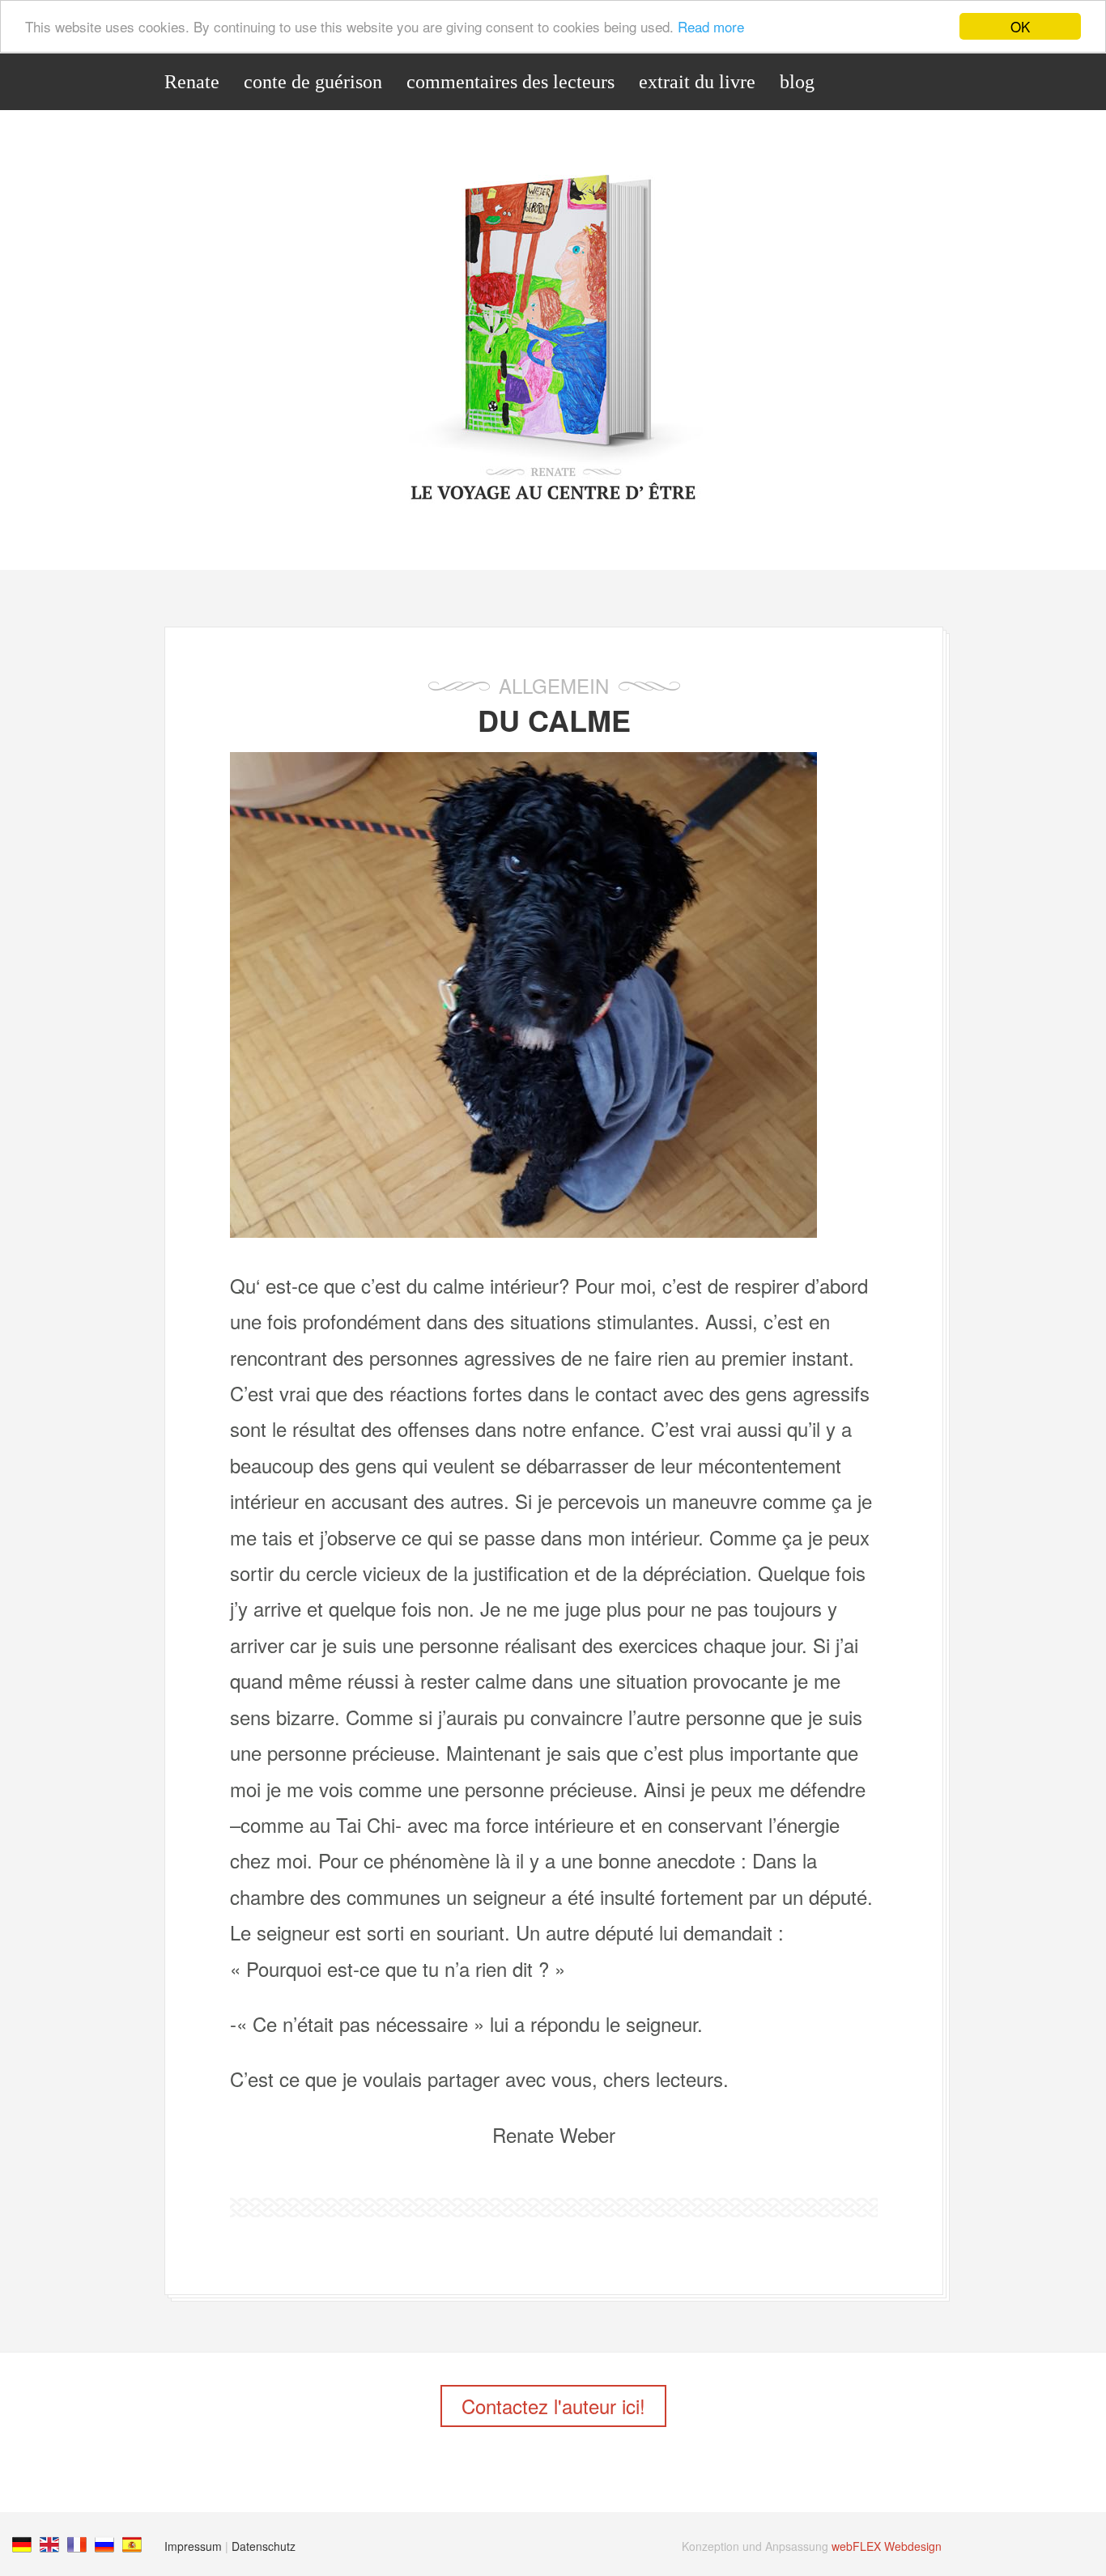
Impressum (193, 2546)
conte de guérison (313, 82)
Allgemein (554, 685)
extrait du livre (697, 82)
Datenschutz (264, 2546)
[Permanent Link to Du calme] (523, 1229)
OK (1020, 26)
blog (797, 82)
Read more (711, 27)
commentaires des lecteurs (510, 82)
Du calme (554, 720)
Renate (192, 82)
